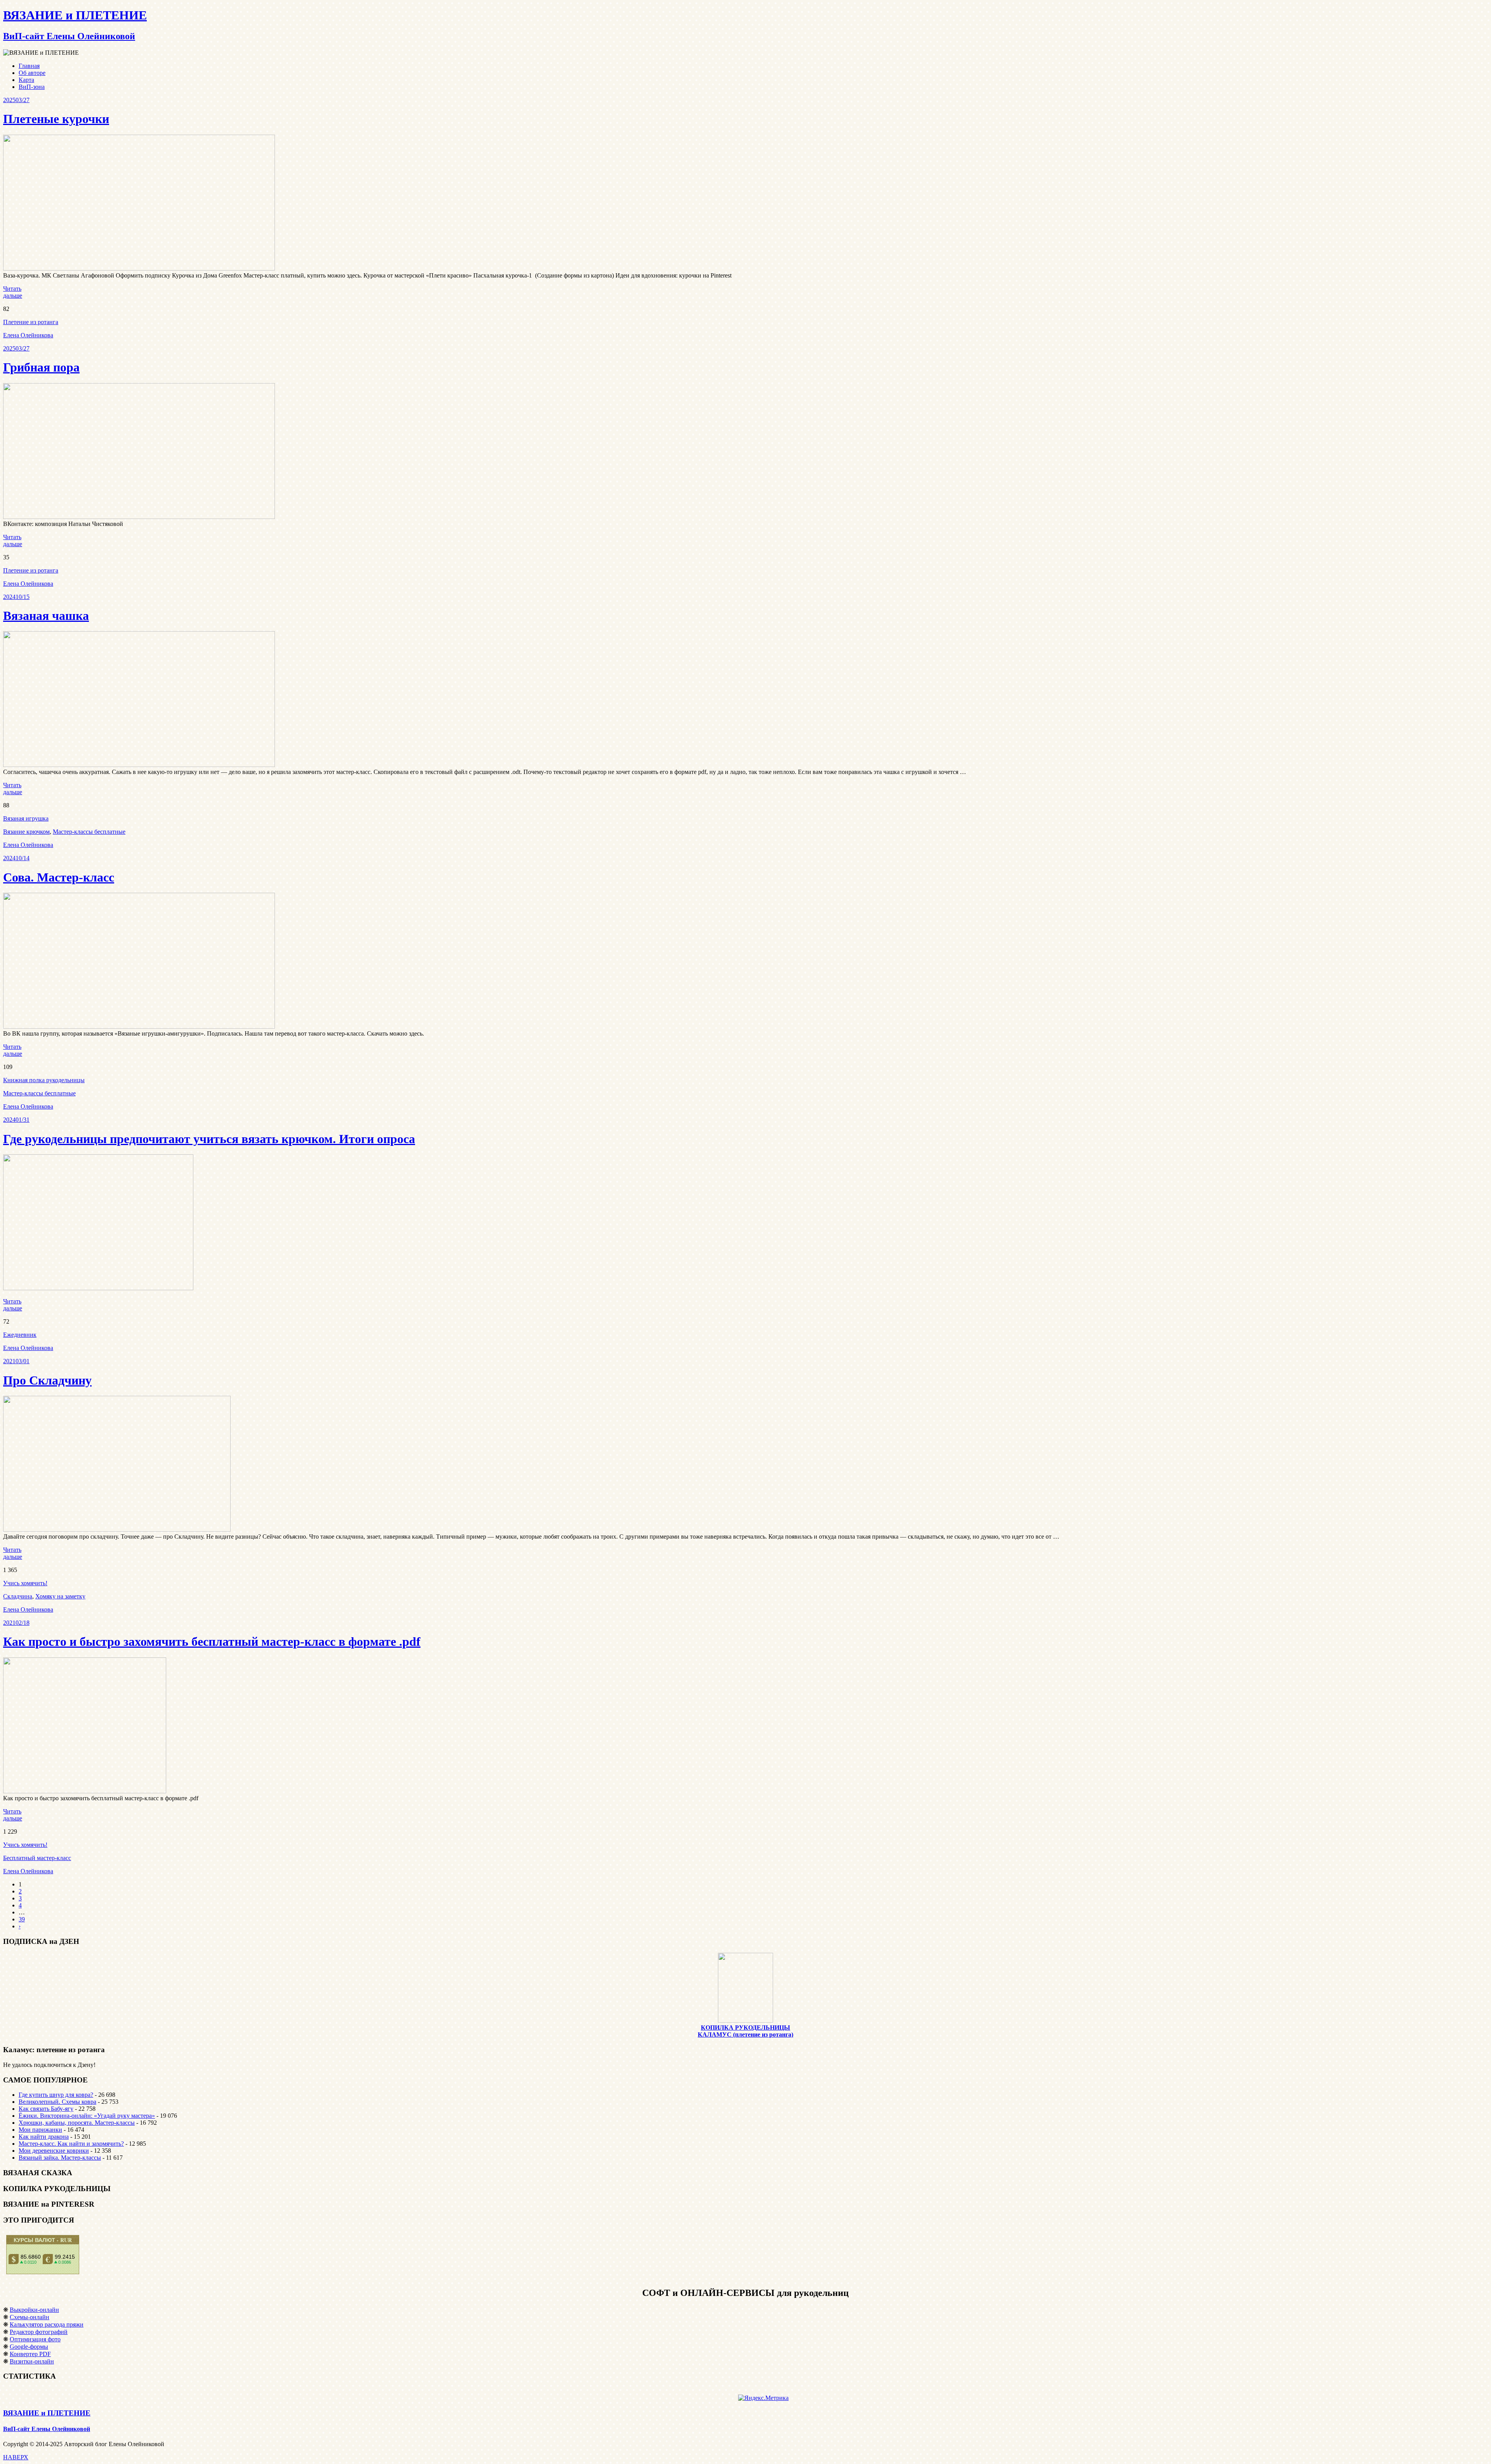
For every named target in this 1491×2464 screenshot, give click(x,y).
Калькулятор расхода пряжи (47, 2324)
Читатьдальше (13, 292)
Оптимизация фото (35, 2339)
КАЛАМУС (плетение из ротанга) (745, 2035)
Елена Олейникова (28, 335)
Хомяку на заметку (60, 1596)
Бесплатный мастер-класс (37, 1858)
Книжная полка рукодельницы (44, 1080)
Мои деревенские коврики (54, 2151)
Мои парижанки (40, 2130)
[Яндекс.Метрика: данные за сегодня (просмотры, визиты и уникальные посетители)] (763, 2398)
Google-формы (29, 2347)
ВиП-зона (32, 87)
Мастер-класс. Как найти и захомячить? (71, 2144)
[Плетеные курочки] (139, 268)
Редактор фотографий (39, 2332)
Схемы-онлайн (30, 2317)
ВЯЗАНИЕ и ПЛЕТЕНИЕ (47, 2413)
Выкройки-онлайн (34, 2310)
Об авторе (32, 73)
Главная (29, 66)
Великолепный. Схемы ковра (57, 2102)
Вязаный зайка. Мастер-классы (60, 2158)
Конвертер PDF (30, 2354)
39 (22, 1919)
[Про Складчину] (117, 1530)
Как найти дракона (44, 2137)
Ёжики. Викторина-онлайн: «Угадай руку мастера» (87, 2116)
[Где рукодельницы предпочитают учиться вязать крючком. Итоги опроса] (98, 1288)
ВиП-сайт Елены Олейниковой (47, 2429)
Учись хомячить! (25, 1583)
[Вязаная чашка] (139, 765)
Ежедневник (20, 1335)
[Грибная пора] (139, 517)
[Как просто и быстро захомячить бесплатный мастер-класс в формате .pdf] (85, 1791)
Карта (26, 80)
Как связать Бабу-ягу (46, 2109)
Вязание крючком (26, 832)
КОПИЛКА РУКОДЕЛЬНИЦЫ (745, 2028)
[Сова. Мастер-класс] (139, 1026)
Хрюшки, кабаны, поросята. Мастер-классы (77, 2123)
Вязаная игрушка (26, 818)
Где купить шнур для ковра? (56, 2095)
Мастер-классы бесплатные (89, 832)
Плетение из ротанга (31, 322)
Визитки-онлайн (32, 2361)
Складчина (18, 1596)
